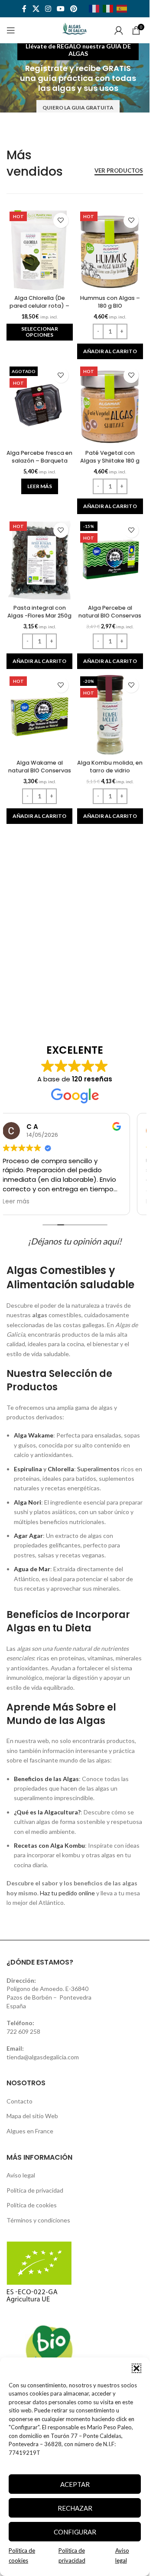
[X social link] (36, 9)
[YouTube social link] (61, 9)
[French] (96, 8)
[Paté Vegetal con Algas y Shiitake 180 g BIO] (110, 405)
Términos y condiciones (38, 2220)
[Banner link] (78, 78)
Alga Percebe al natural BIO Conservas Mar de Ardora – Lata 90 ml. (110, 619)
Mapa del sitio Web (32, 2116)
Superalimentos (98, 1469)
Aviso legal (21, 2175)
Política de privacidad (35, 2190)
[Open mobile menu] (11, 30)
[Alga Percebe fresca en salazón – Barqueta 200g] (40, 405)
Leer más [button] (16, 1202)
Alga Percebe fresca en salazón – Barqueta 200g (39, 460)
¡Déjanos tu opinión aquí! (75, 1241)
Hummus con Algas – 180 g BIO (110, 302)
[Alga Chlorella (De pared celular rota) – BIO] (40, 250)
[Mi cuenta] (119, 30)
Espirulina (28, 1469)
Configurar (75, 2532)
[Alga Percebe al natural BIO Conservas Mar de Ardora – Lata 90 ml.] (110, 560)
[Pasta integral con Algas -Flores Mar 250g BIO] (40, 560)
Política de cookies (32, 2205)
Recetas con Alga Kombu (49, 1845)
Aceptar (75, 2484)
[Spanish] (123, 8)
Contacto (19, 2101)
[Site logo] (75, 30)
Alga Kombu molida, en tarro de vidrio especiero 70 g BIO (110, 770)
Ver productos (119, 171)
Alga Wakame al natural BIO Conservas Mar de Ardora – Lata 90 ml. (40, 774)
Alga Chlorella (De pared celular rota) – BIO (39, 306)
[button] (136, 2368)
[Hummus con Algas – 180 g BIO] (110, 250)
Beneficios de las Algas (46, 1779)
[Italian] (110, 8)
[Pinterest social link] (74, 9)
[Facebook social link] (24, 9)
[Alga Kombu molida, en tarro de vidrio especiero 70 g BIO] (110, 715)
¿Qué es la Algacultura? (47, 1812)
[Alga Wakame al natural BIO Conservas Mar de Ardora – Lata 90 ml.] (40, 715)
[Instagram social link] (48, 9)
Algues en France (30, 2131)
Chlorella (61, 1469)
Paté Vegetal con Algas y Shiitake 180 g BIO (110, 460)
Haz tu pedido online (67, 1893)
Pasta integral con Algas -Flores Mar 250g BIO (39, 615)
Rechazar (75, 2508)
